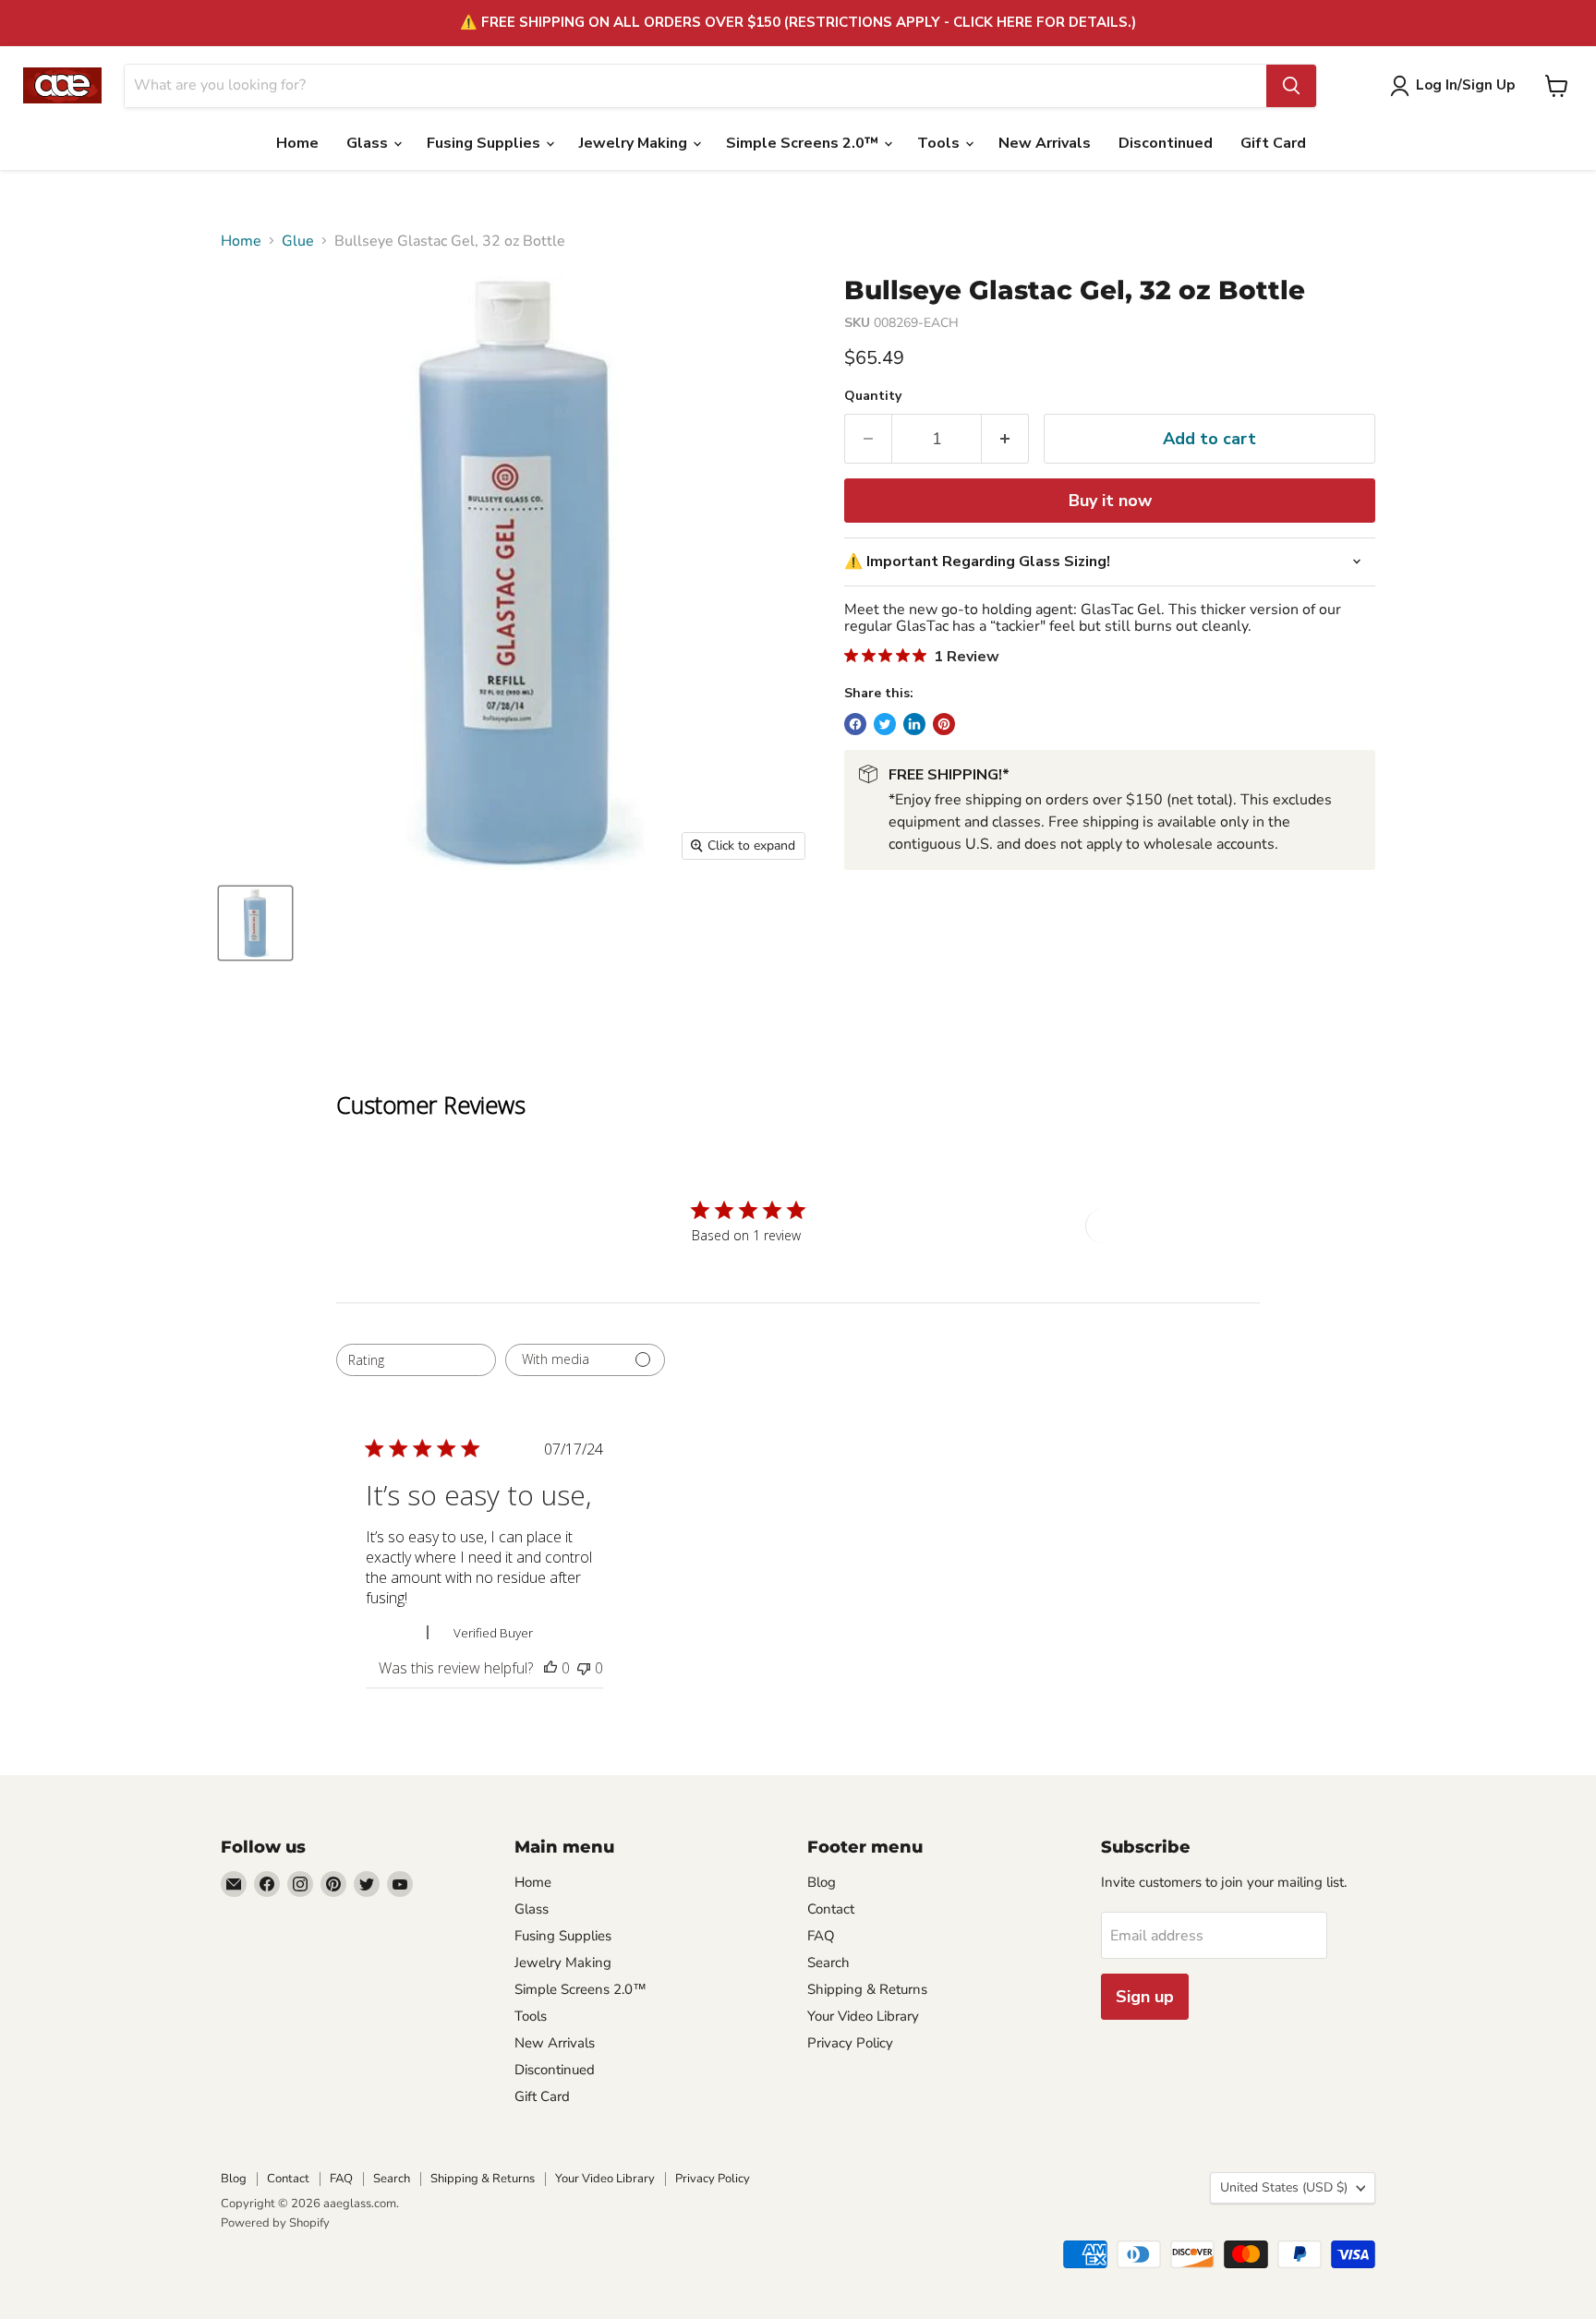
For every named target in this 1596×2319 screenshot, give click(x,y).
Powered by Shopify (275, 2223)
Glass (369, 143)
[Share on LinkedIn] (914, 724)
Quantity (873, 396)
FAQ (821, 1936)
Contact (831, 1909)
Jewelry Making (635, 143)
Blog (822, 1882)
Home (297, 143)
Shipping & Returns (867, 1989)
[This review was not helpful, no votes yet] (584, 1668)
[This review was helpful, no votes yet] (550, 1668)
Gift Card (1273, 143)
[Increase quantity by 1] (1005, 439)
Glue (298, 241)
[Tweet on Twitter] (885, 724)
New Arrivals (1045, 143)
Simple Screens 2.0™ (804, 143)
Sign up (1145, 1997)
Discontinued (1166, 143)
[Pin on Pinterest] (944, 724)
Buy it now (1110, 501)
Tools (940, 143)
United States (1284, 2187)
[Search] (1291, 86)
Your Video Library (863, 2016)
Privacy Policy (850, 2043)
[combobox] (416, 1360)
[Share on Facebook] (855, 724)
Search (828, 1963)
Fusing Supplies (485, 143)
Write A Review (1153, 1225)
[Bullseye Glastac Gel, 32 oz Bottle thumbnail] (255, 923)
